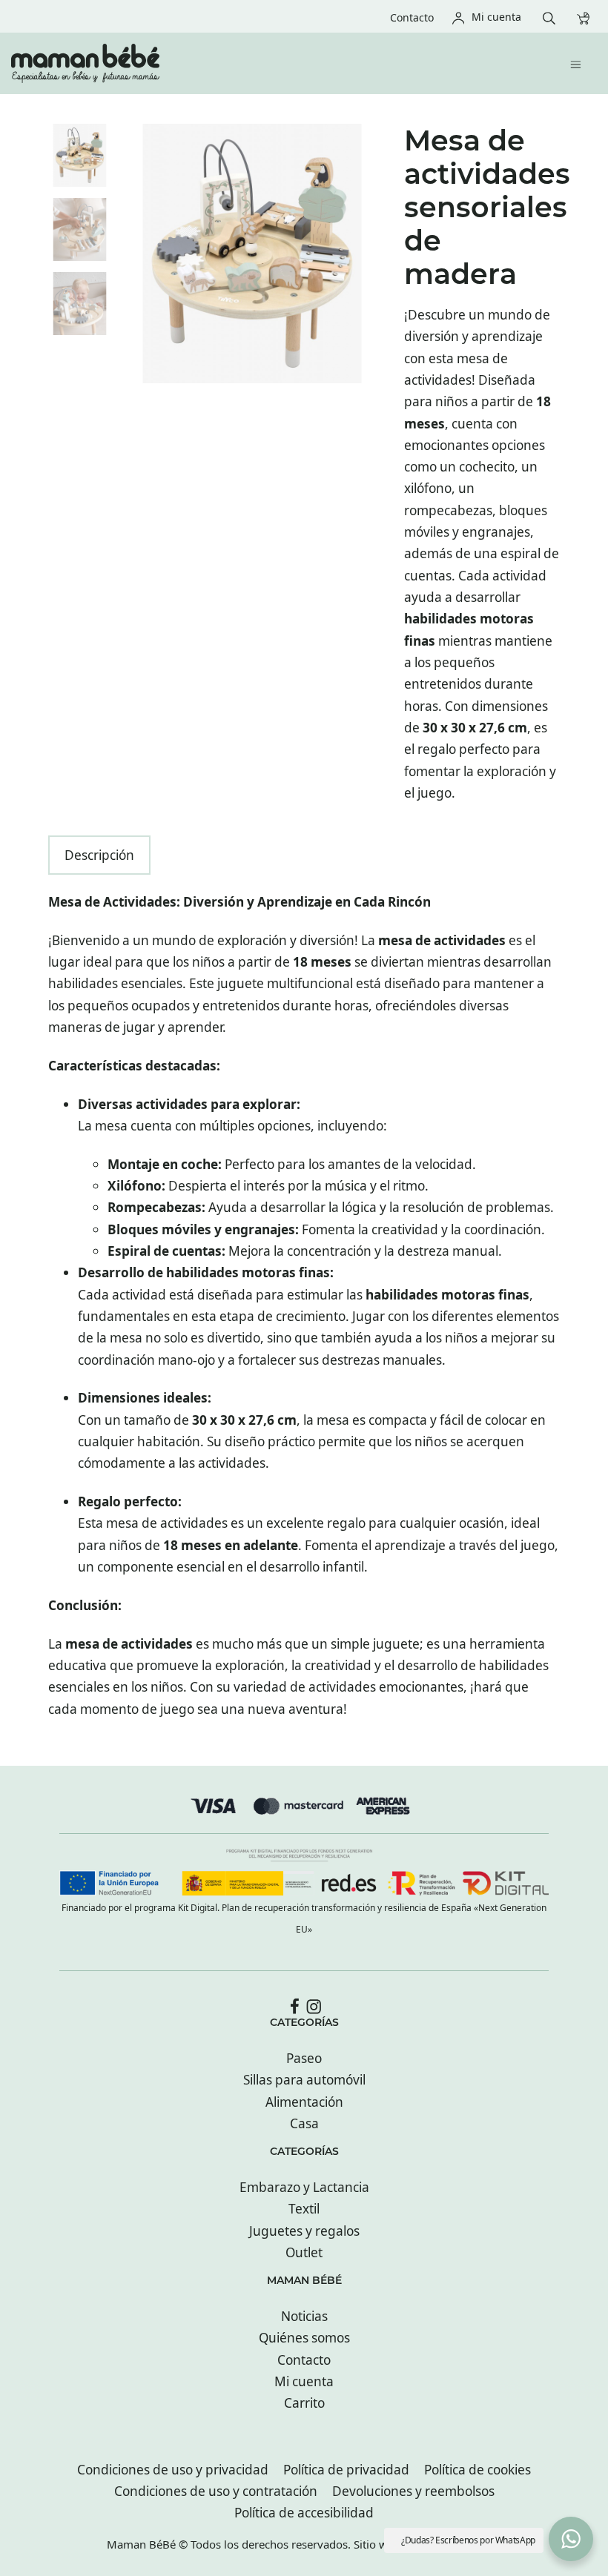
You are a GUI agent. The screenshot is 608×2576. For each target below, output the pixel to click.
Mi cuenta (304, 2381)
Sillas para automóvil (304, 2080)
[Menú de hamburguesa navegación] (579, 63)
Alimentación (304, 2102)
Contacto (304, 2360)
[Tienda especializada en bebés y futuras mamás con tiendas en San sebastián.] (248, 63)
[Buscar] (553, 17)
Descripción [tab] (99, 855)
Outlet (304, 2252)
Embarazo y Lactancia (304, 2187)
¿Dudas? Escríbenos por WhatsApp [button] (468, 2540)
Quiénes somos (304, 2338)
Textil (304, 2209)
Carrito (304, 2403)
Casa (304, 2123)
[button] (571, 2539)
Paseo (304, 2058)
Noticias (304, 2316)
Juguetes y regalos (304, 2231)
